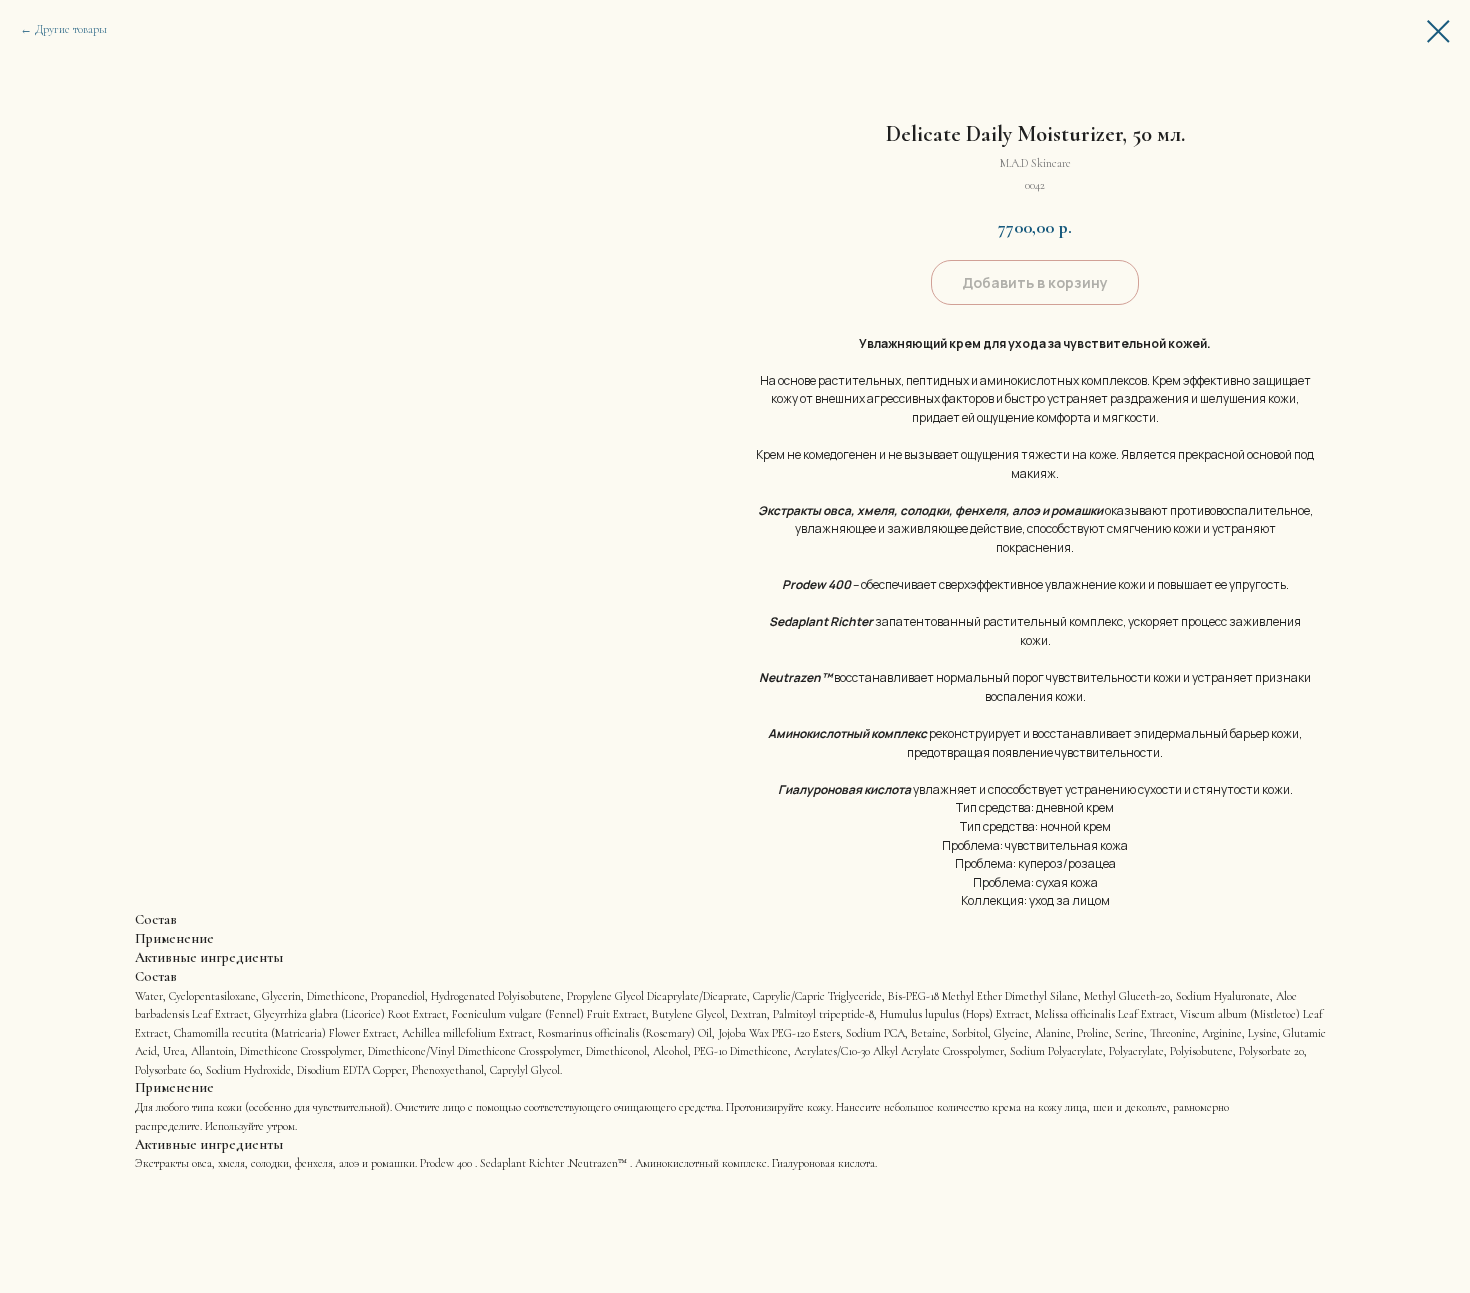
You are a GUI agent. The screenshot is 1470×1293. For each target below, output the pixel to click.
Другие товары (71, 29)
